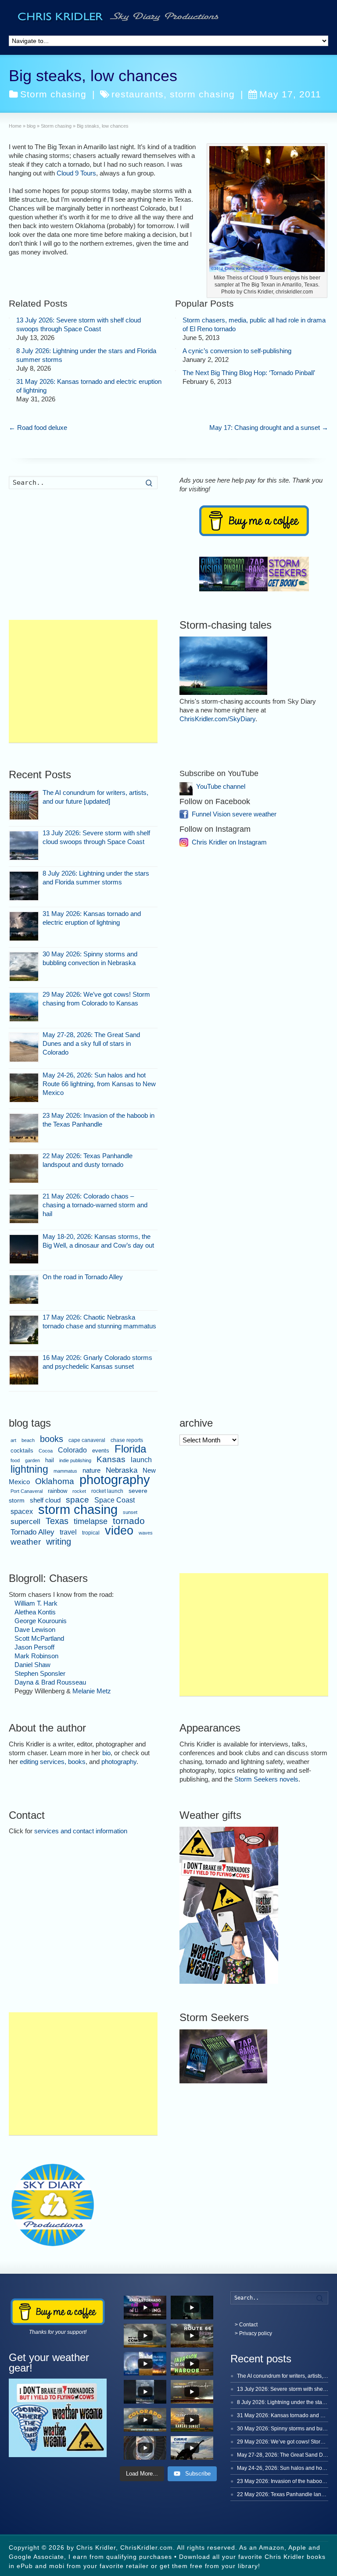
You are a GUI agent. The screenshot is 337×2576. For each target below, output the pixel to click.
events (101, 1451)
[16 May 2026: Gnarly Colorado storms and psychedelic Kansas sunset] (24, 1370)
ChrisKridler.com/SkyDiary (217, 719)
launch (141, 1460)
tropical (91, 1533)
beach (28, 1440)
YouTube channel (221, 786)
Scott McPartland (39, 1638)
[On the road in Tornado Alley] (24, 1290)
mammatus (65, 1471)
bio (106, 1753)
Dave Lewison (35, 1630)
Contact (248, 2325)
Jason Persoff (34, 1647)
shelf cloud (45, 1500)
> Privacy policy (253, 2333)
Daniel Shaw (32, 1665)
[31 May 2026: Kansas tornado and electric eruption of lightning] (9, 379)
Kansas (111, 1459)
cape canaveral (87, 1440)
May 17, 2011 (290, 94)
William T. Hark (36, 1603)
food (15, 1460)
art (13, 1440)
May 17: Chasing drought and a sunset (269, 428)
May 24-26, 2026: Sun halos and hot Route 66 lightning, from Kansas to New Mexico (99, 1084)
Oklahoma (55, 1481)
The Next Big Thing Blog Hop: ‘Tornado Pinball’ (249, 373)
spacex (22, 1512)
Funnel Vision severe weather (234, 814)
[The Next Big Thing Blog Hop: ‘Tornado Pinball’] (176, 371)
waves (146, 1533)
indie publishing (75, 1460)
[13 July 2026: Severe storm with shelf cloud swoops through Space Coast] (9, 318)
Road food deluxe (38, 428)
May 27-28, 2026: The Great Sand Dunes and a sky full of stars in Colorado (91, 1043)
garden (32, 1460)
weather (26, 1542)
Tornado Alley (32, 1532)
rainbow (57, 1491)
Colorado (72, 1450)
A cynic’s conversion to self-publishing (237, 351)
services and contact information (81, 1831)
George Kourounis (41, 1621)
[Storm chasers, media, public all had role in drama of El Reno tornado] (176, 318)
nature (91, 1470)
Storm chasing (53, 94)
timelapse (91, 1521)
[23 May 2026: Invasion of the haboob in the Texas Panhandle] (24, 1128)
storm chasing (202, 94)
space (77, 1500)
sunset (130, 1512)
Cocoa (46, 1451)
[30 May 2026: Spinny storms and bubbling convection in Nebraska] (24, 967)
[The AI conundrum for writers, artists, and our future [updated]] (24, 805)
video (119, 1530)
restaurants (138, 94)
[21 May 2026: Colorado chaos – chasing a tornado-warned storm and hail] (24, 1209)
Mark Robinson (36, 1656)
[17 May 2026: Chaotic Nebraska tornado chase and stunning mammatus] (24, 1330)
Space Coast (115, 1500)
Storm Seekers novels (266, 1779)
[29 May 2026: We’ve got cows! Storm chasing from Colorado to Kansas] (24, 1007)
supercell (25, 1521)
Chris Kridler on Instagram (229, 842)
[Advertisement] (83, 681)
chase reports (127, 1440)
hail (50, 1460)
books (52, 1439)
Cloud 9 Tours (76, 173)
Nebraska (122, 1470)
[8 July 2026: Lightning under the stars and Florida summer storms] (9, 349)
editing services (42, 1762)
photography (115, 1480)
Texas (57, 1521)
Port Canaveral (27, 1491)
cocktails (22, 1451)
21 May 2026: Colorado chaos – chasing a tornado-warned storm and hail (95, 1205)
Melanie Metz (92, 1691)
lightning (29, 1469)
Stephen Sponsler (40, 1673)
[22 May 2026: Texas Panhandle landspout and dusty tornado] (24, 1168)
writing (59, 1542)
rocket (79, 1491)
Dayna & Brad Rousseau (50, 1682)
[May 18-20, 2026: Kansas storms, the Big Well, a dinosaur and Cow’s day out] (24, 1249)
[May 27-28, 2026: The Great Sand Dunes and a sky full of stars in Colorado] (24, 1047)
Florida (130, 1449)
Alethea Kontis (35, 1612)
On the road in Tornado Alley (83, 1277)
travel (68, 1532)
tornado (129, 1521)
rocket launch (107, 1491)
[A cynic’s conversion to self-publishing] (176, 349)
